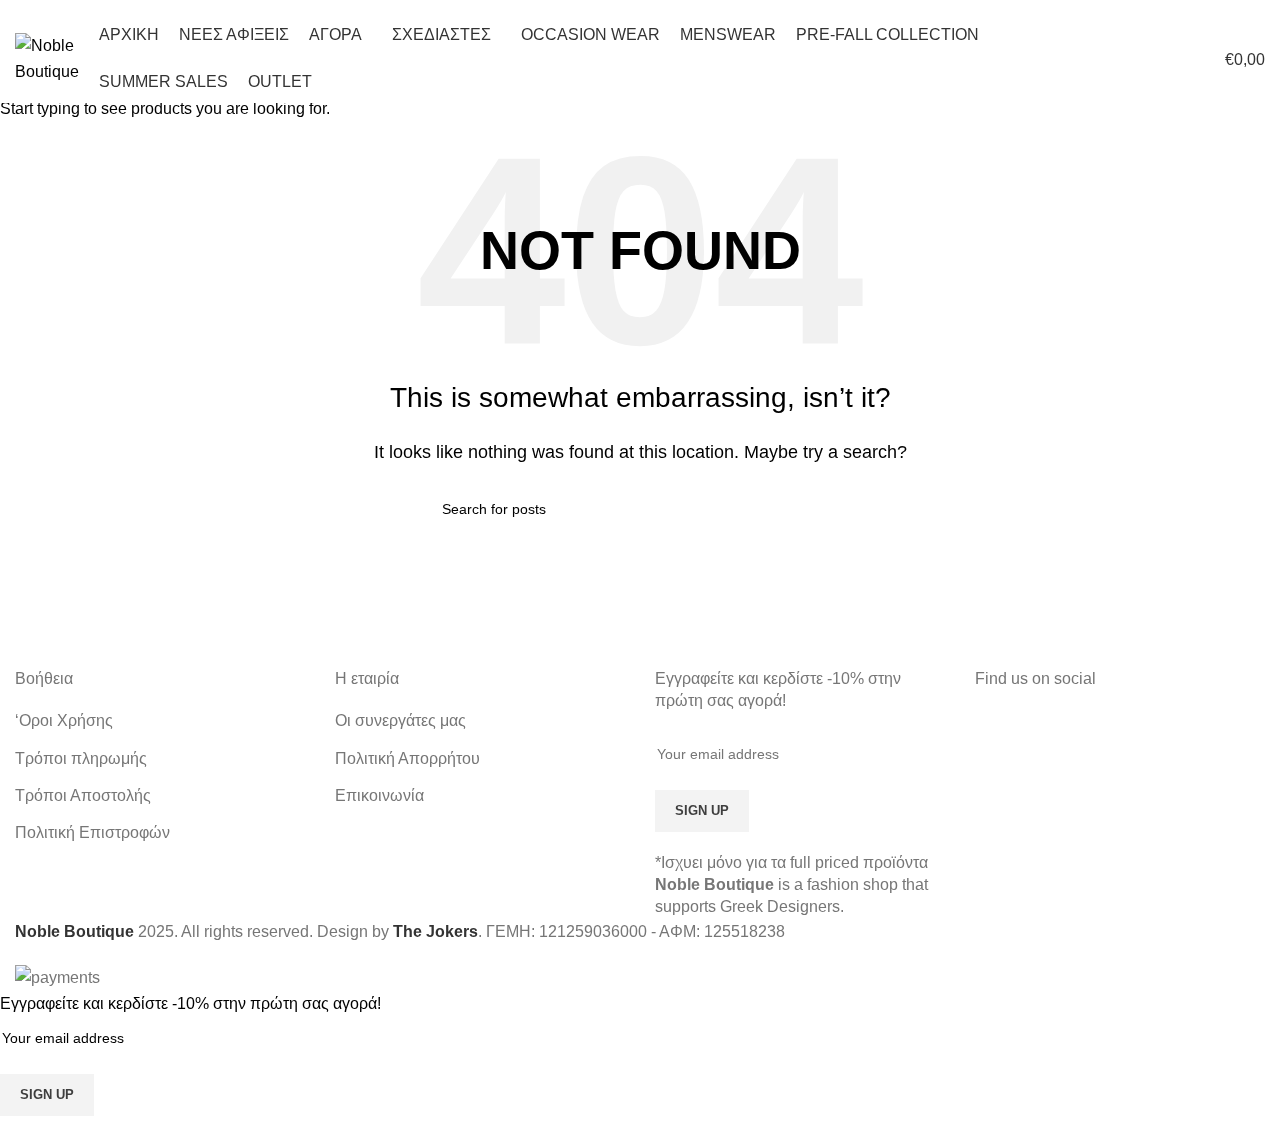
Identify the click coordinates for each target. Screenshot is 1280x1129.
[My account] (1094, 59)
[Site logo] (47, 57)
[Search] (1130, 59)
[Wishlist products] (1166, 59)
